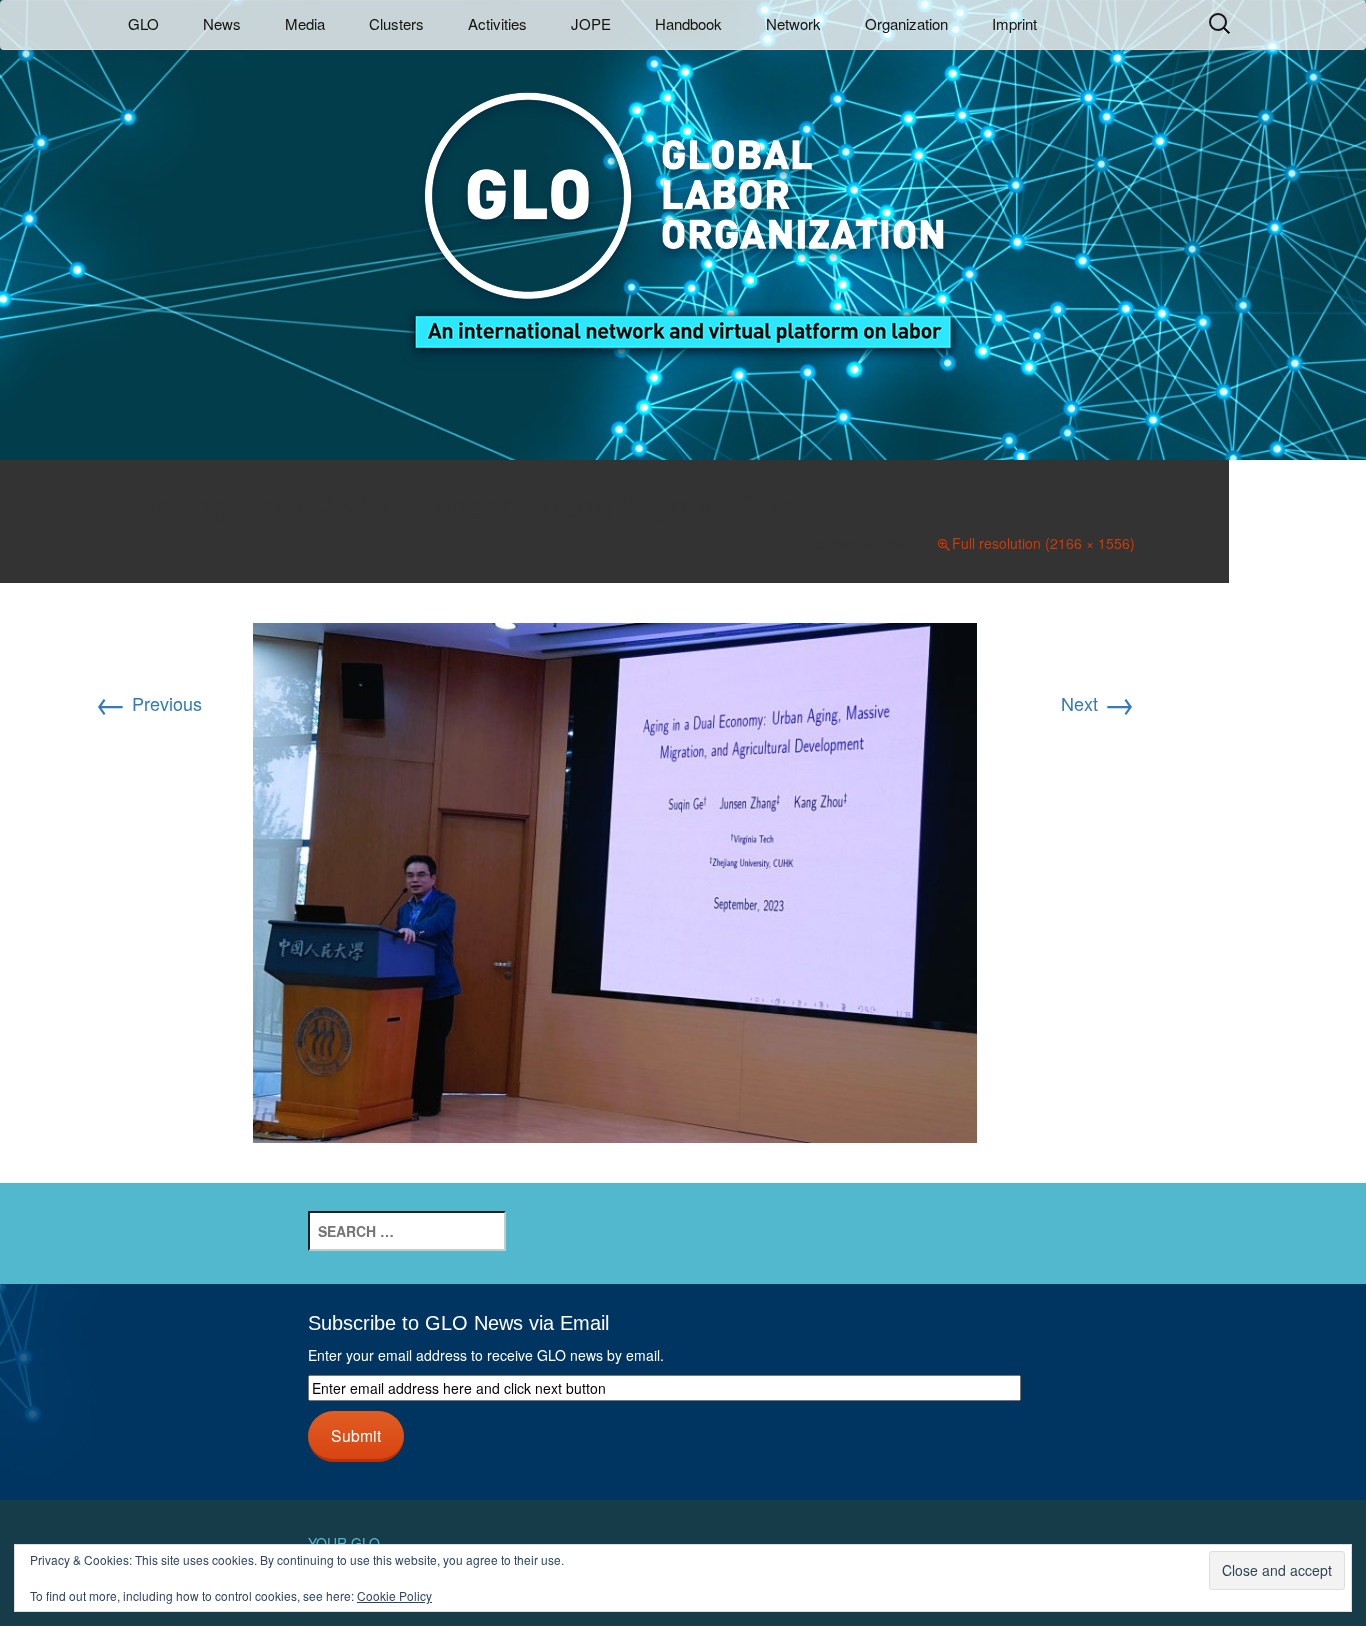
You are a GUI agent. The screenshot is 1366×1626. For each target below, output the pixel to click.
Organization (906, 23)
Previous (148, 703)
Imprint (1014, 23)
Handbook (688, 23)
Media (305, 23)
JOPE (591, 23)
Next (1098, 703)
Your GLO (344, 1543)
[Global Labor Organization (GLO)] (683, 205)
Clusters (396, 23)
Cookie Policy (394, 1595)
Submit (356, 1435)
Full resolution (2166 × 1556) (1043, 543)
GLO (143, 23)
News (222, 23)
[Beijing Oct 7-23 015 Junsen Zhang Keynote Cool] (615, 880)
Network (793, 23)
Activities (497, 23)
